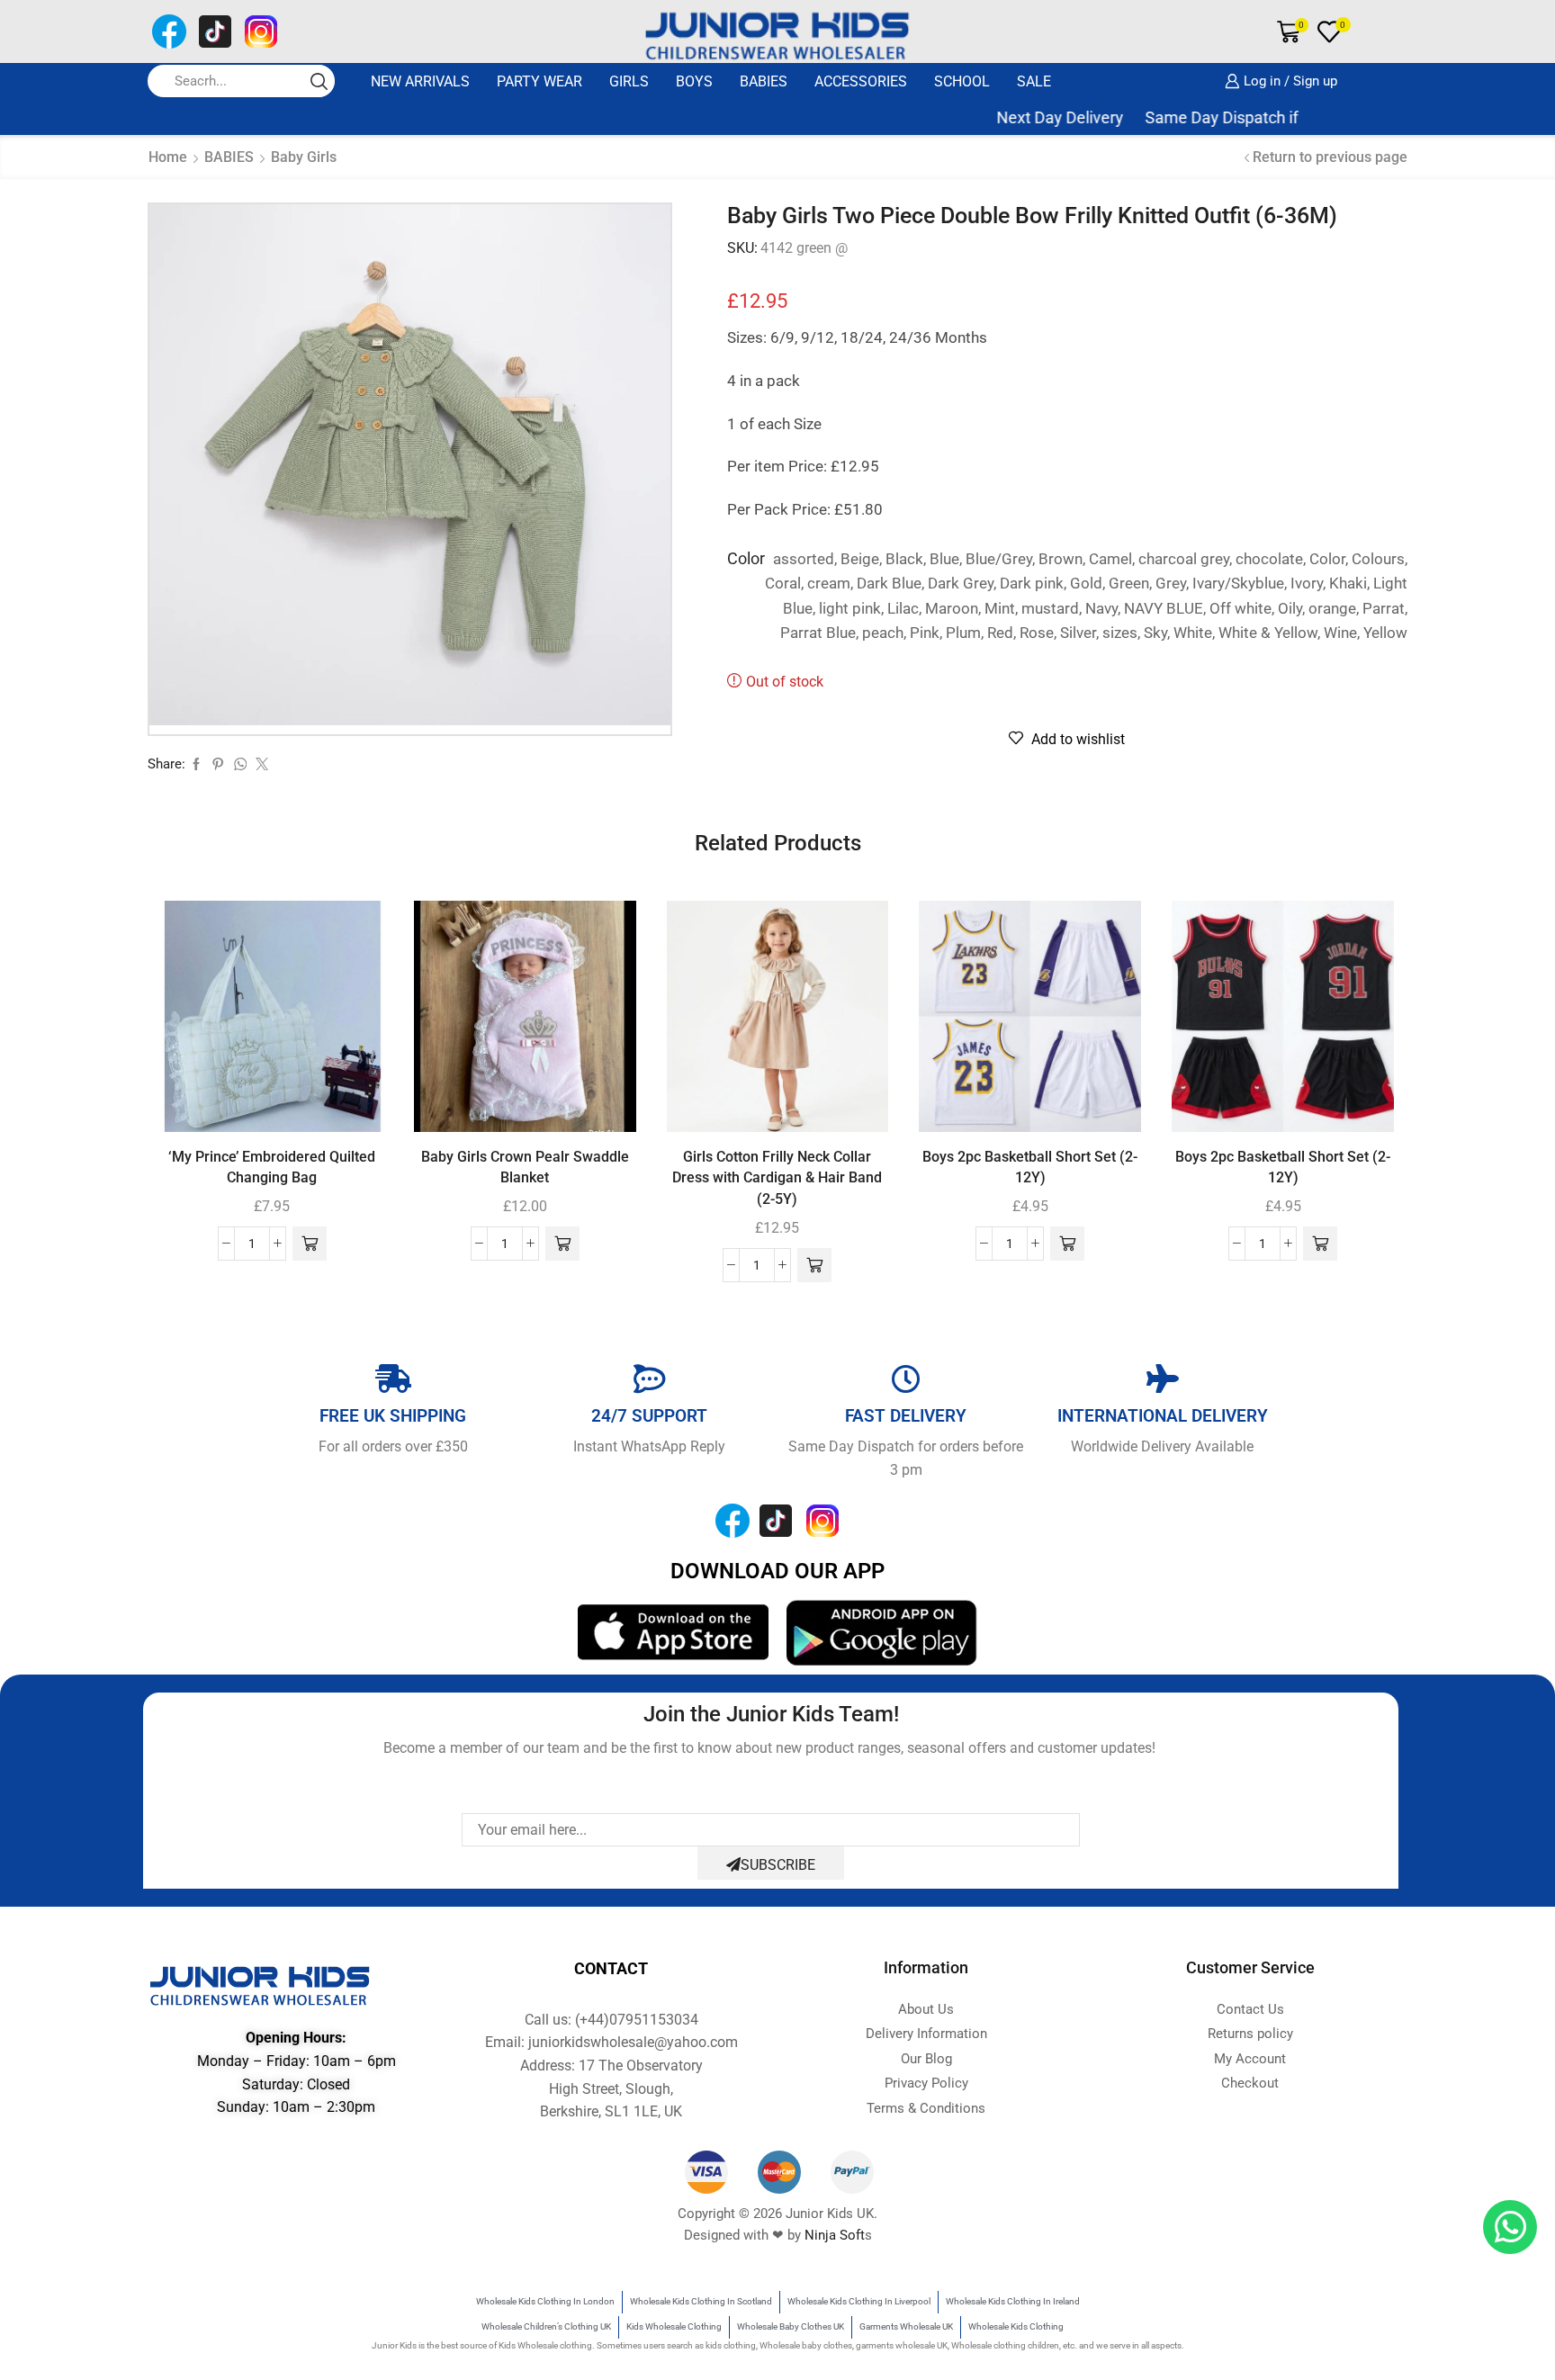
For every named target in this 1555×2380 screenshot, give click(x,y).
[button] (310, 1244)
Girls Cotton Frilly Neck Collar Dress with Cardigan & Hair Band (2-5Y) (777, 1178)
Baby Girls (304, 157)
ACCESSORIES (861, 81)
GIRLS (629, 81)
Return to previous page (1330, 157)
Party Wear (539, 81)
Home (168, 157)
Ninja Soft (835, 2235)
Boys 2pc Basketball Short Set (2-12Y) (1030, 1168)
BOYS (694, 81)
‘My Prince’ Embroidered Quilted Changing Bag (272, 1168)
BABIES (764, 81)
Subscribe (778, 1865)
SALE (1034, 81)
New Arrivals (420, 81)
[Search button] (319, 81)
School (962, 81)
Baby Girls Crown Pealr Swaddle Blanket (525, 1168)
